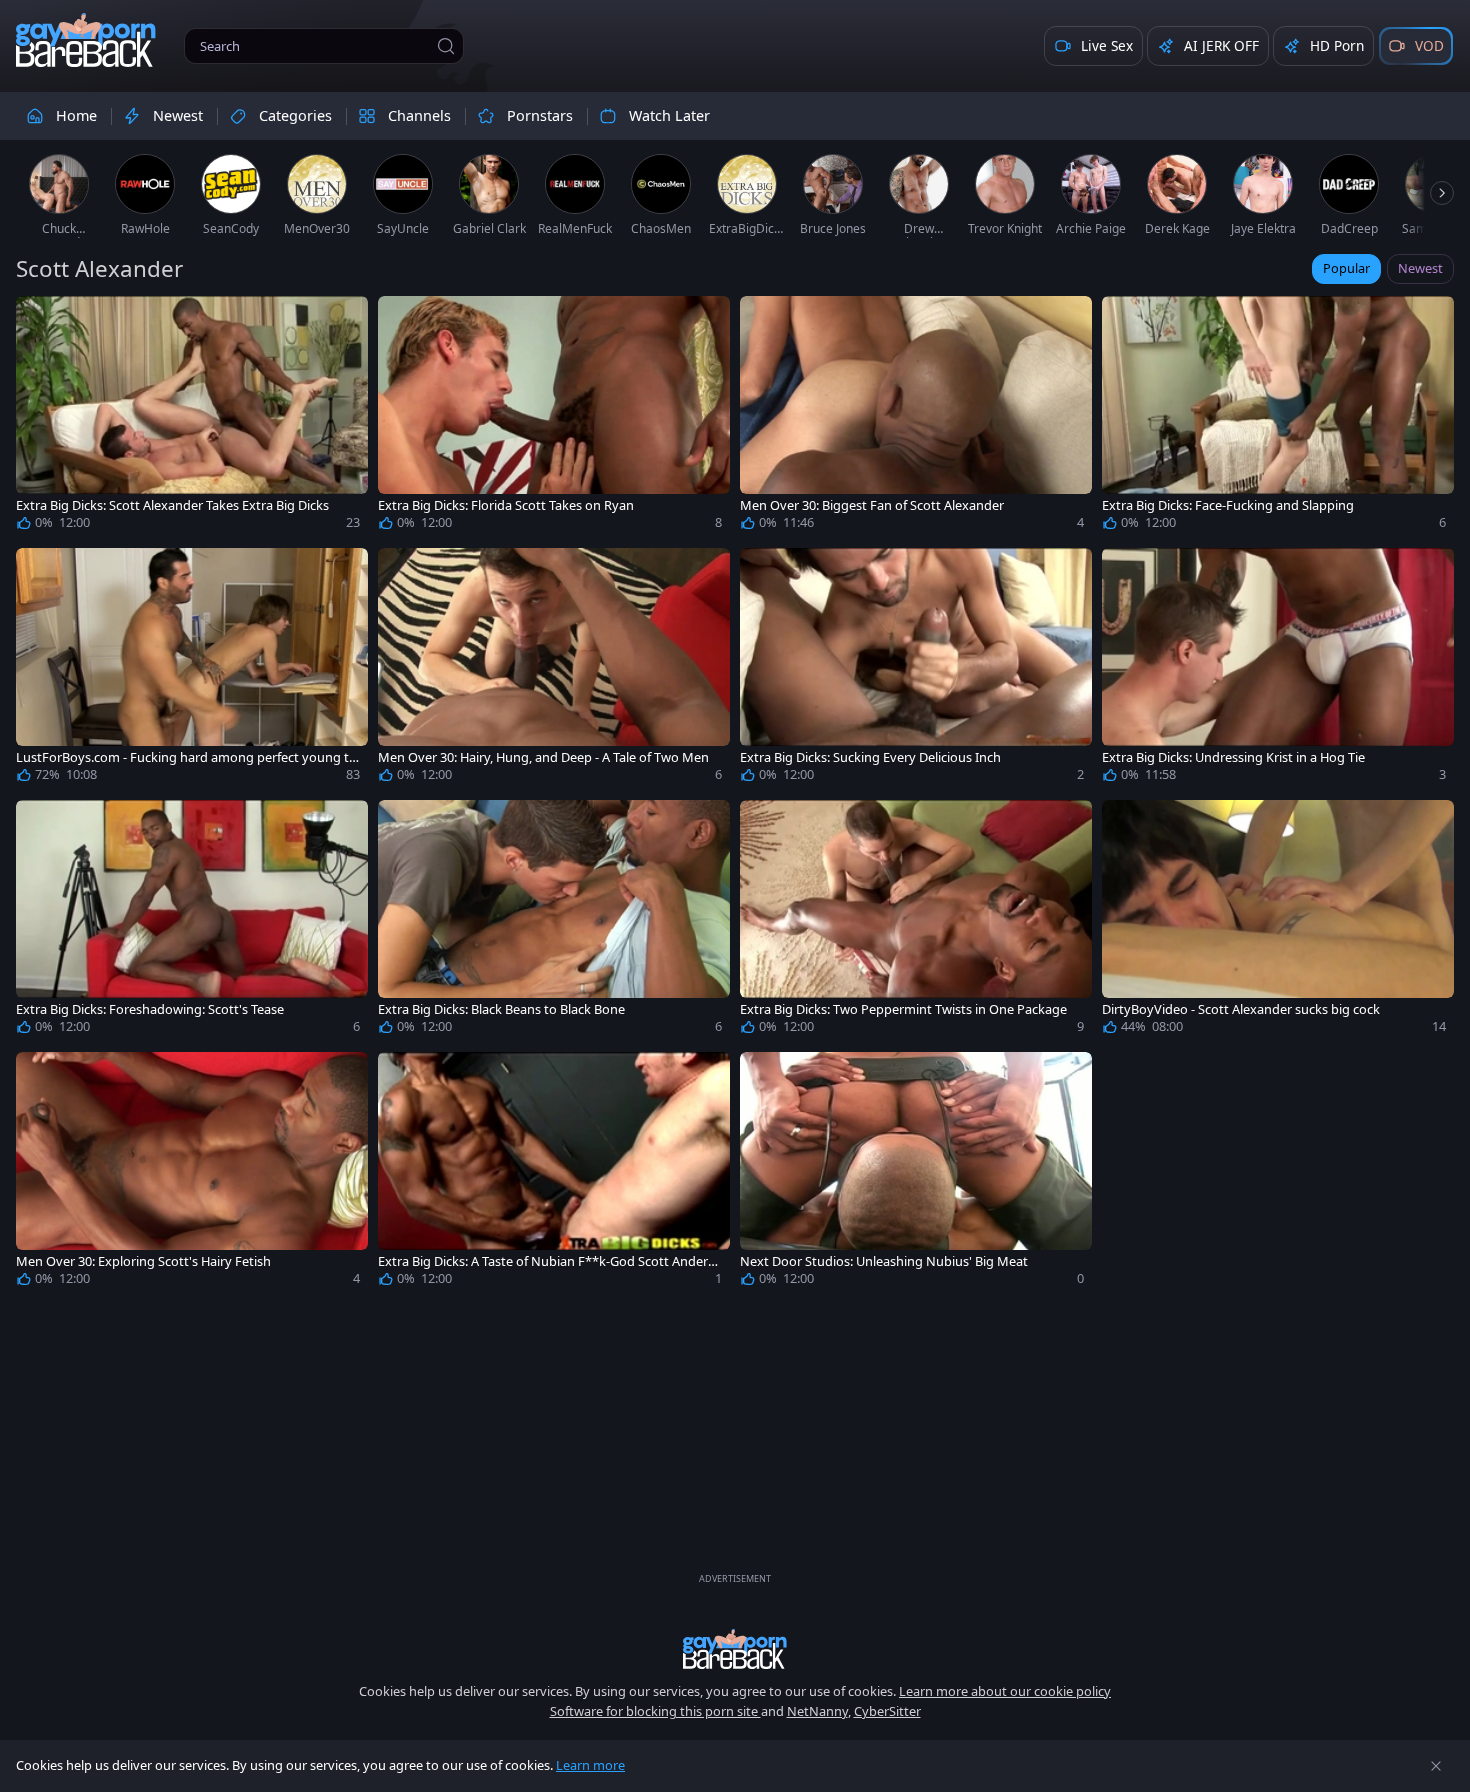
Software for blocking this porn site (655, 1711)
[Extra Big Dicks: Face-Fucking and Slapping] (1278, 417)
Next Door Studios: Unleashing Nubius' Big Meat (884, 1261)
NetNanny (817, 1711)
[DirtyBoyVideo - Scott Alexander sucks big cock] (1278, 921)
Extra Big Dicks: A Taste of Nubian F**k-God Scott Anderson (550, 1261)
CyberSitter (887, 1711)
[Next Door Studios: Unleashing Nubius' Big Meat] (916, 1173)
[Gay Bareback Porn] (86, 40)
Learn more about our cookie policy (1005, 1691)
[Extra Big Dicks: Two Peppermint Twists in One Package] (916, 921)
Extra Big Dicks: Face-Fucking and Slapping (1228, 505)
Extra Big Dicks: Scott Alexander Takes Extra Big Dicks (172, 505)
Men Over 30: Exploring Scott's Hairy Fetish (143, 1261)
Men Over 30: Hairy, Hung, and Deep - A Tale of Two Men (543, 757)
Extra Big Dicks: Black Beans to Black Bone (501, 1009)
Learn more (590, 1765)
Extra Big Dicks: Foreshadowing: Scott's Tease (150, 1009)
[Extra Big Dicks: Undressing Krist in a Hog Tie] (1278, 669)
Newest (1420, 268)
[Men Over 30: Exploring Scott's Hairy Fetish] (192, 1173)
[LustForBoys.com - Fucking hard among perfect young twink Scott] (192, 669)
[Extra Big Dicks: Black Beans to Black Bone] (554, 921)
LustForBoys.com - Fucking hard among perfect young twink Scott (187, 757)
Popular (1346, 268)
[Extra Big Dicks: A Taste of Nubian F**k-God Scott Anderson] (554, 1173)
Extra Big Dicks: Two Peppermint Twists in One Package (903, 1009)
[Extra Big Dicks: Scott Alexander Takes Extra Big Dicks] (192, 417)
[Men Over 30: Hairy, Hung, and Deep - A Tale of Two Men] (554, 669)
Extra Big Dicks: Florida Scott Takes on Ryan (506, 505)
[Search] (446, 46)
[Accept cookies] (1436, 1766)
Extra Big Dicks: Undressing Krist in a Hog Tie (1233, 757)
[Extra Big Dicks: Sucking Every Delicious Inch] (916, 669)
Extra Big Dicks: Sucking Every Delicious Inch (870, 757)
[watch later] (40, 320)
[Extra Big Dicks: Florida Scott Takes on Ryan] (554, 417)
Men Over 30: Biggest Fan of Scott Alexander (872, 505)
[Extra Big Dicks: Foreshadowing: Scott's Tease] (192, 921)
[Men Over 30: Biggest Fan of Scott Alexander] (916, 417)
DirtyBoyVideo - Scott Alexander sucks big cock (1241, 1009)
